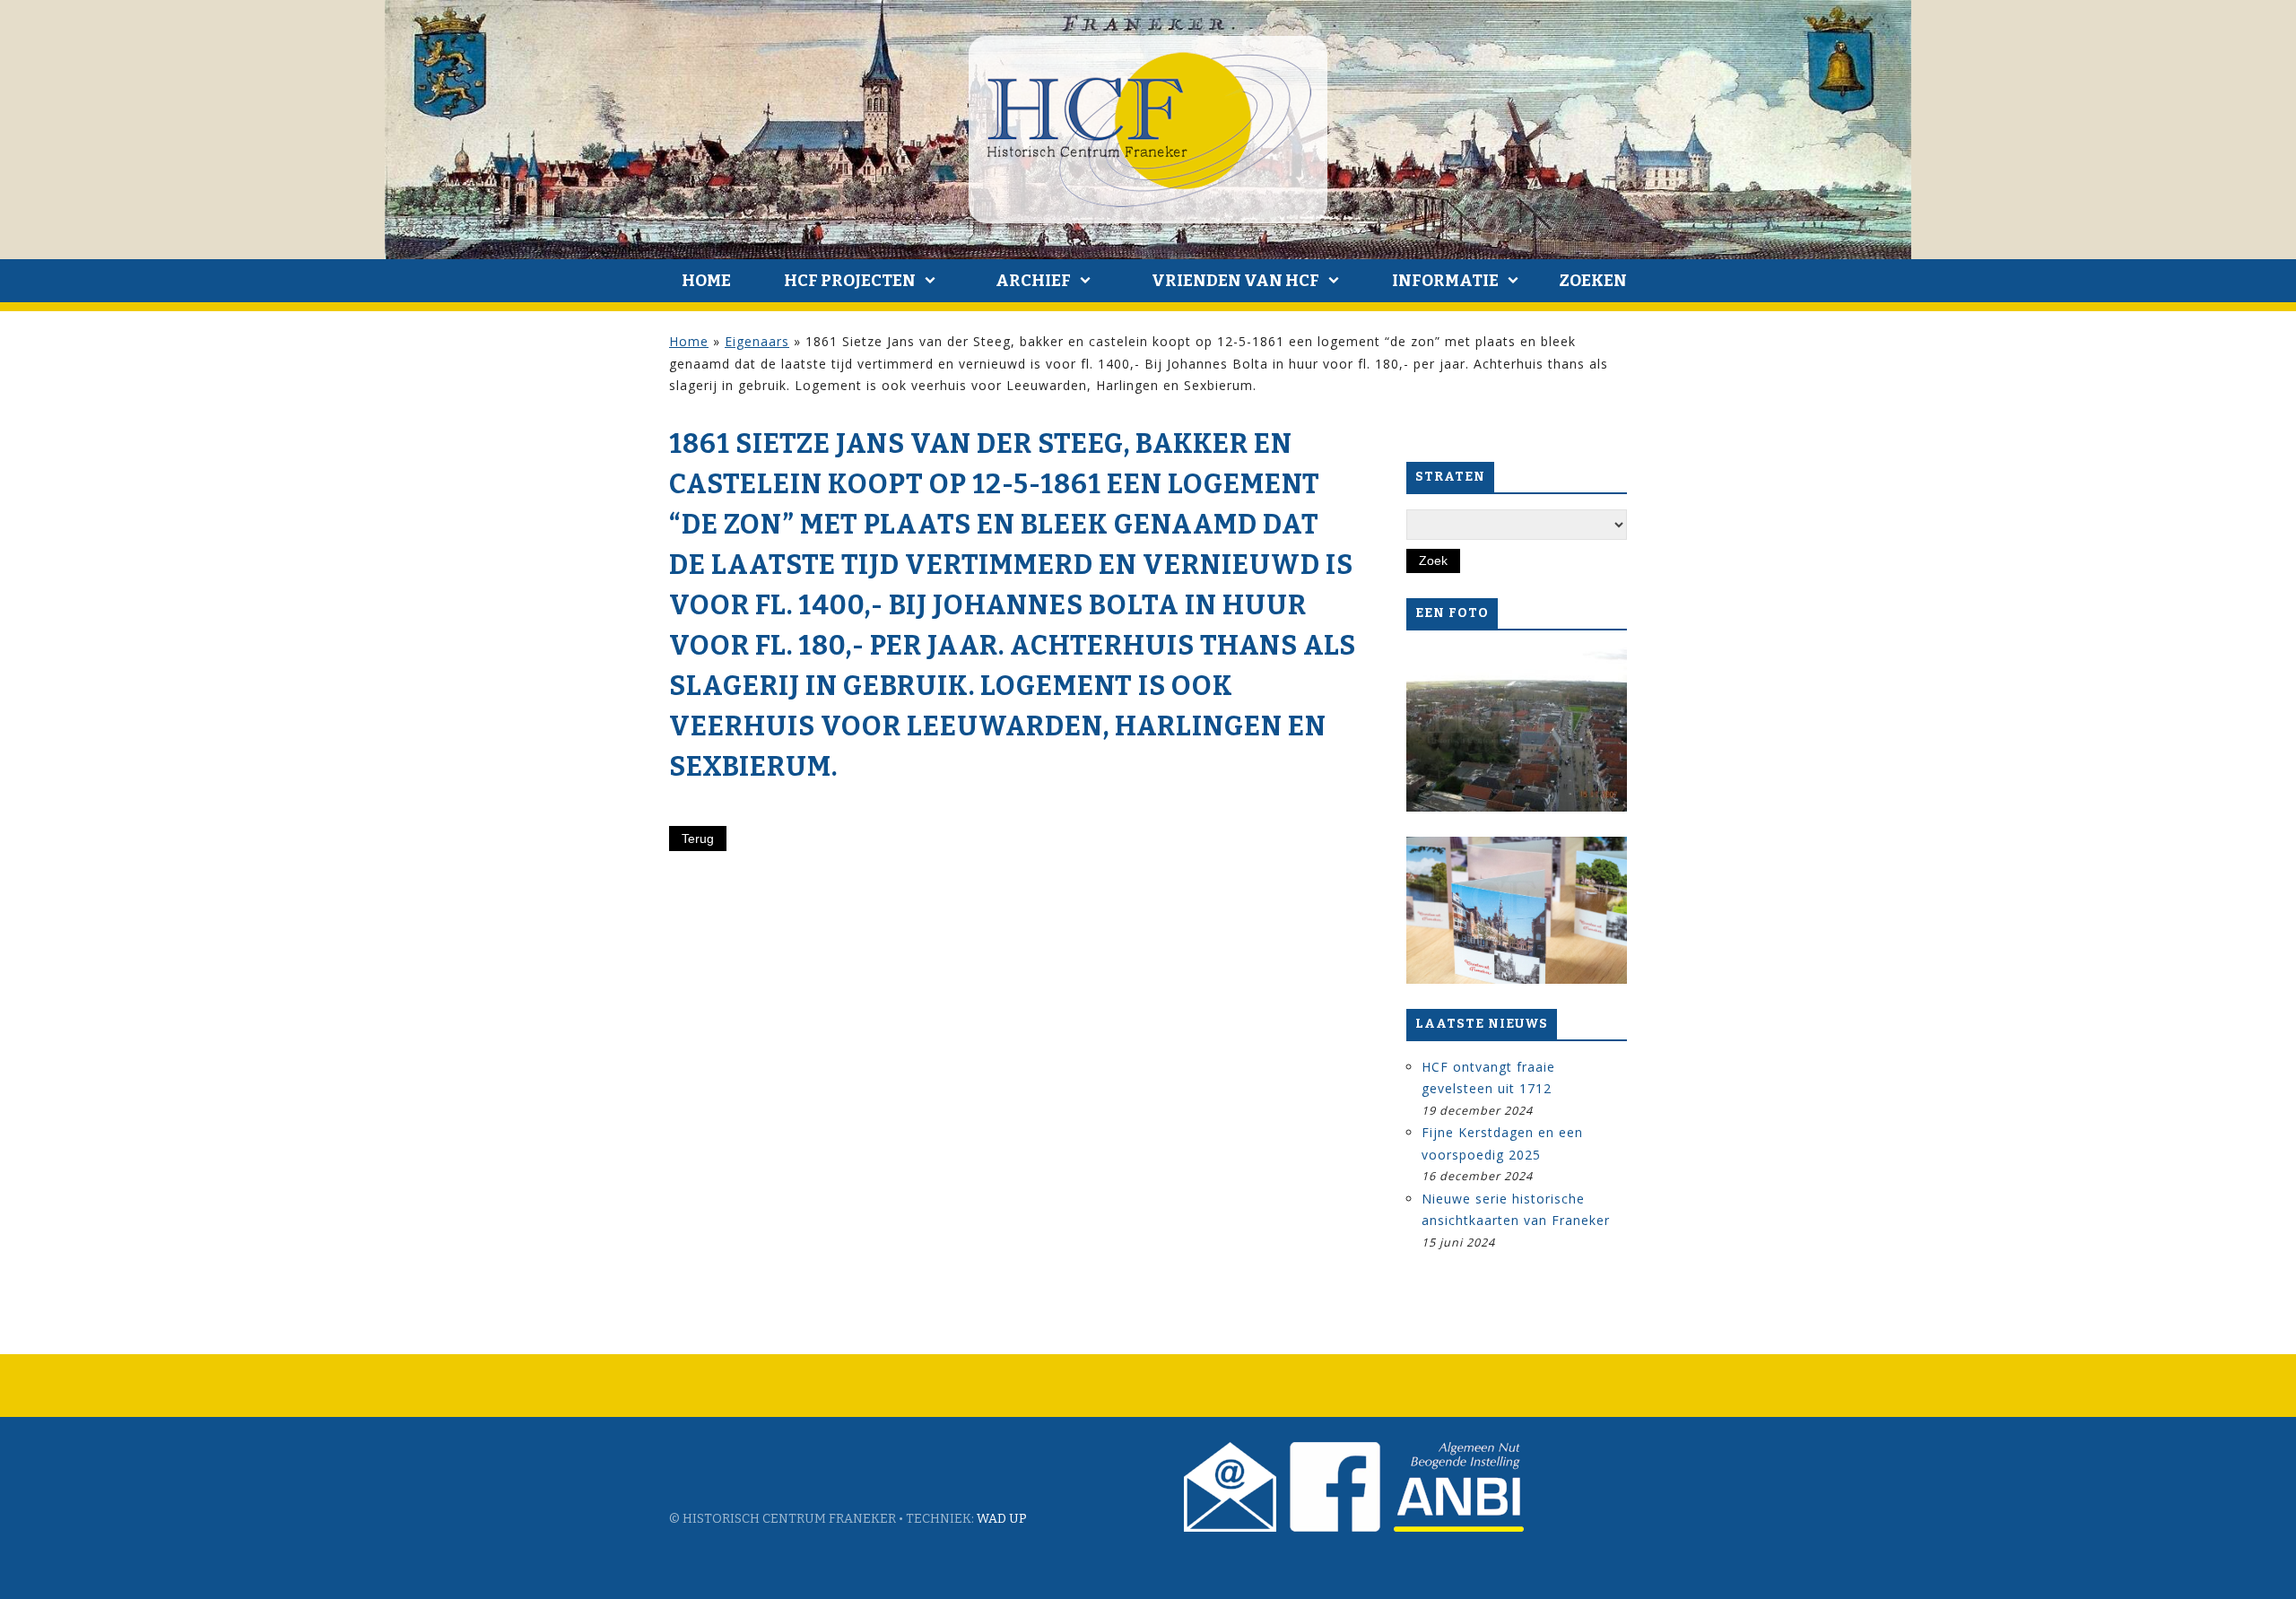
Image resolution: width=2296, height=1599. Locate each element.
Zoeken (1593, 281)
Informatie (1445, 281)
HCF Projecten (850, 281)
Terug (698, 839)
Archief (1033, 281)
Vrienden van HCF (1235, 281)
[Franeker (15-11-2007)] (1517, 728)
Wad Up (1002, 1519)
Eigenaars (757, 341)
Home (706, 281)
